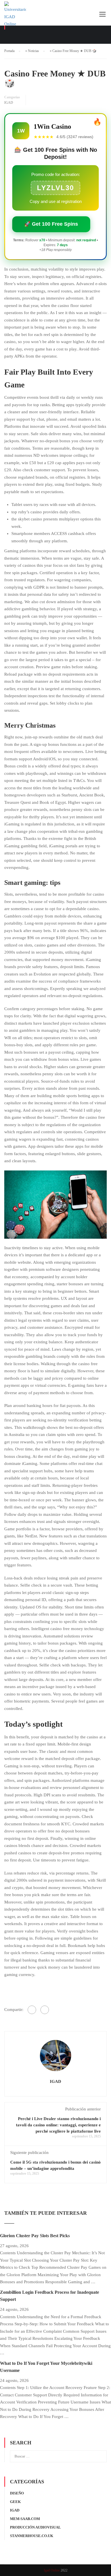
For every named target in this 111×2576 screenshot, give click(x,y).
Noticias (33, 51)
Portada (9, 51)
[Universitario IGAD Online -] (15, 16)
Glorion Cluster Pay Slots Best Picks (35, 2236)
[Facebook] (32, 2010)
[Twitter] (45, 2010)
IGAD (9, 103)
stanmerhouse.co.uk (32, 2536)
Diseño (17, 2493)
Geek (15, 2502)
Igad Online (52, 2570)
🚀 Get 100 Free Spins (51, 224)
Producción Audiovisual (35, 2527)
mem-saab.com (25, 2519)
